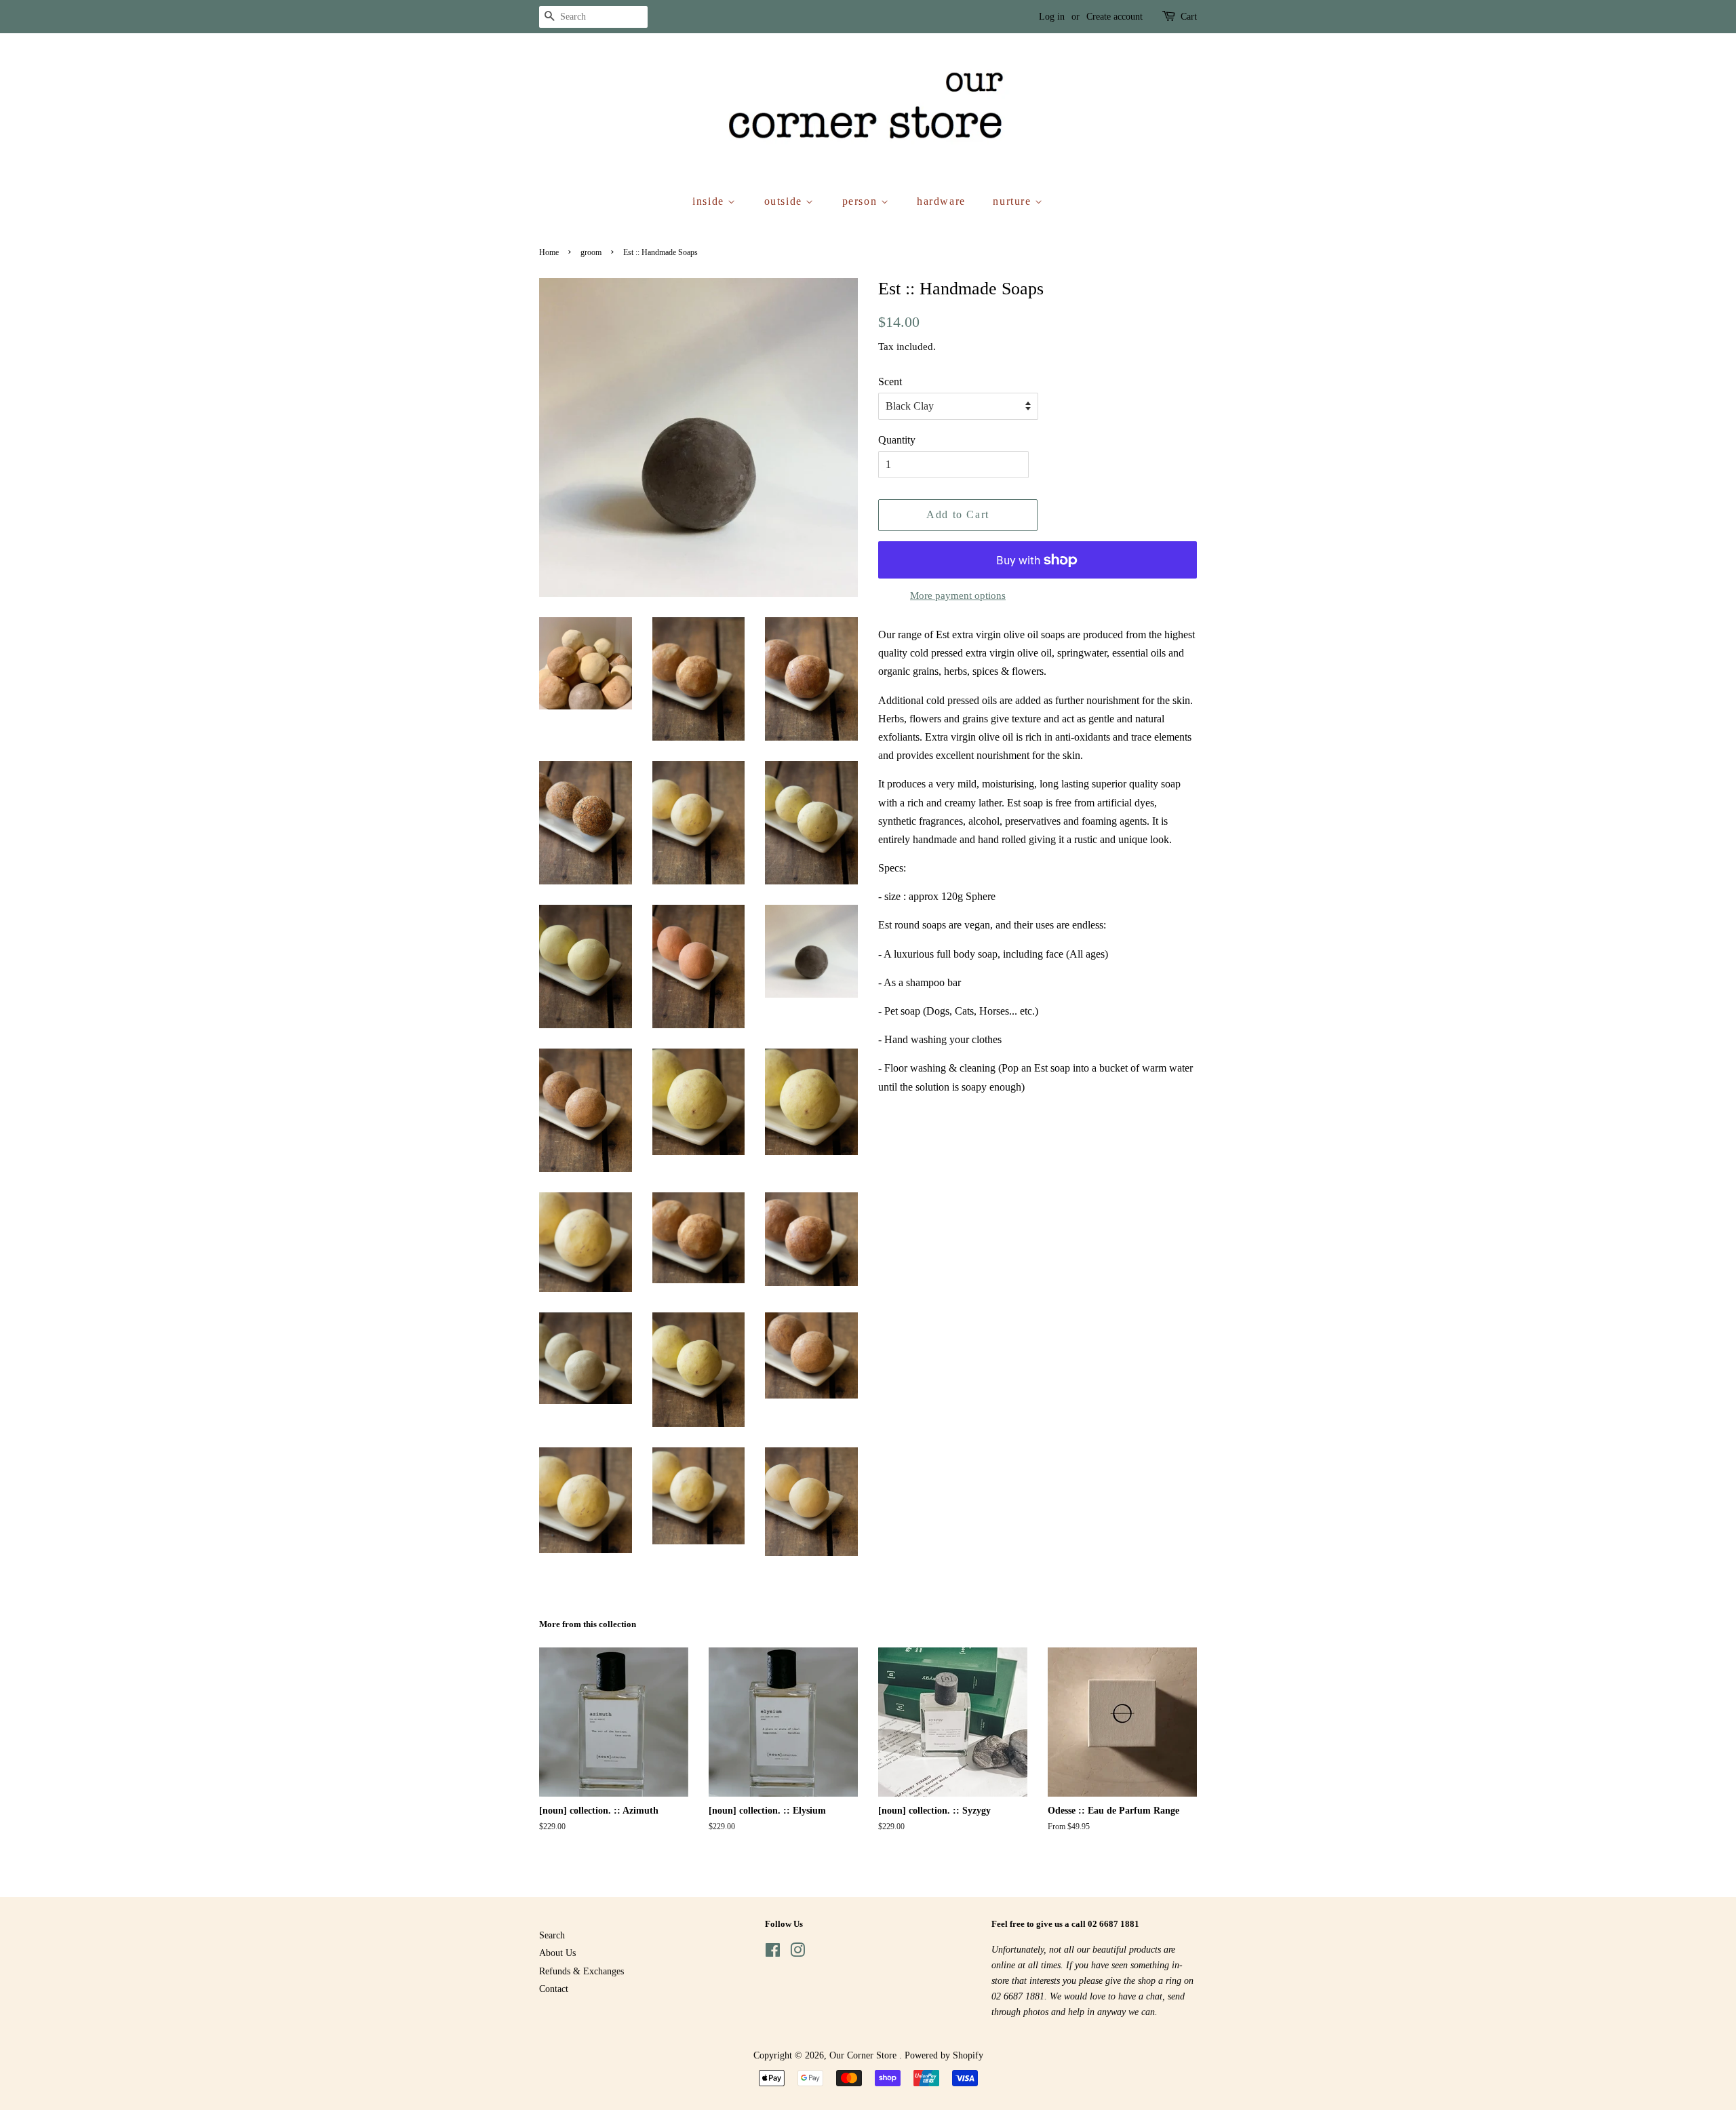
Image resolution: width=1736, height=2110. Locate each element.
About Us (557, 1953)
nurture (1014, 201)
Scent (890, 382)
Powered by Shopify (944, 2055)
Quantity (897, 440)
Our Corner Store (864, 2055)
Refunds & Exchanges (581, 1971)
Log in (1052, 17)
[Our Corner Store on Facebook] (773, 1953)
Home (549, 252)
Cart (1189, 17)
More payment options (958, 595)
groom (591, 252)
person (862, 201)
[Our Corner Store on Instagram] (797, 1953)
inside (710, 201)
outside (785, 201)
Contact (554, 1989)
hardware (941, 201)
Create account (1114, 17)
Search (552, 1935)
